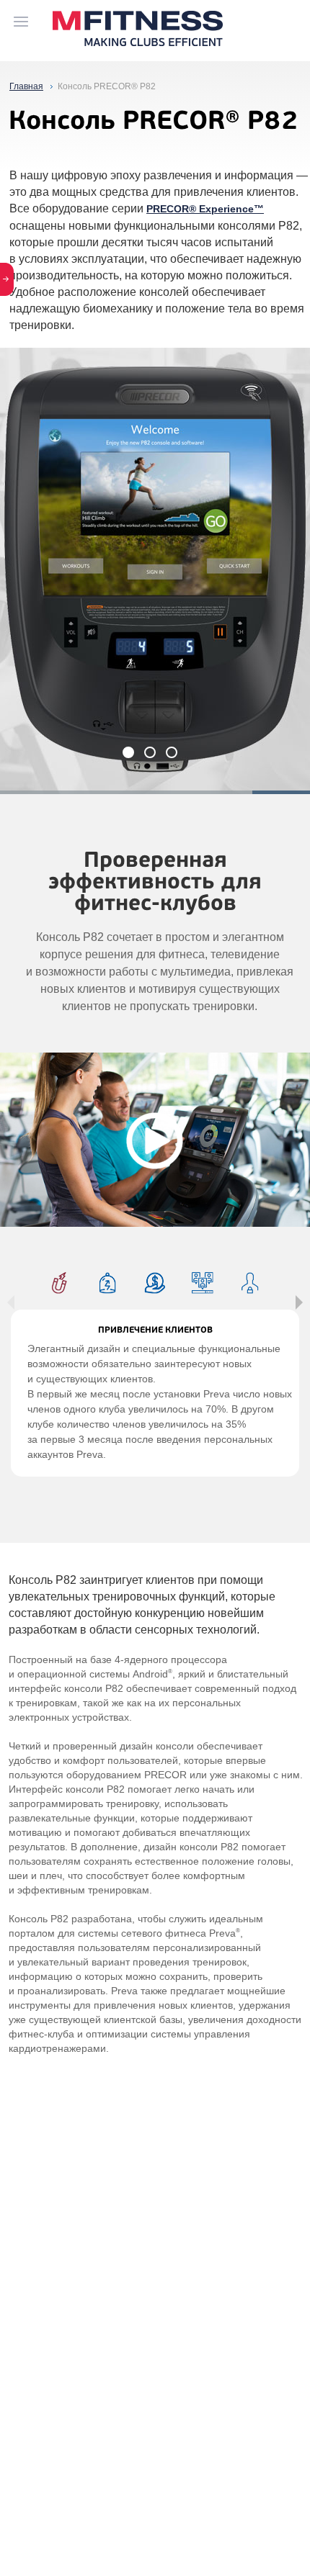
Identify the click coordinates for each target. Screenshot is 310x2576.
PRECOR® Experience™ (205, 209)
